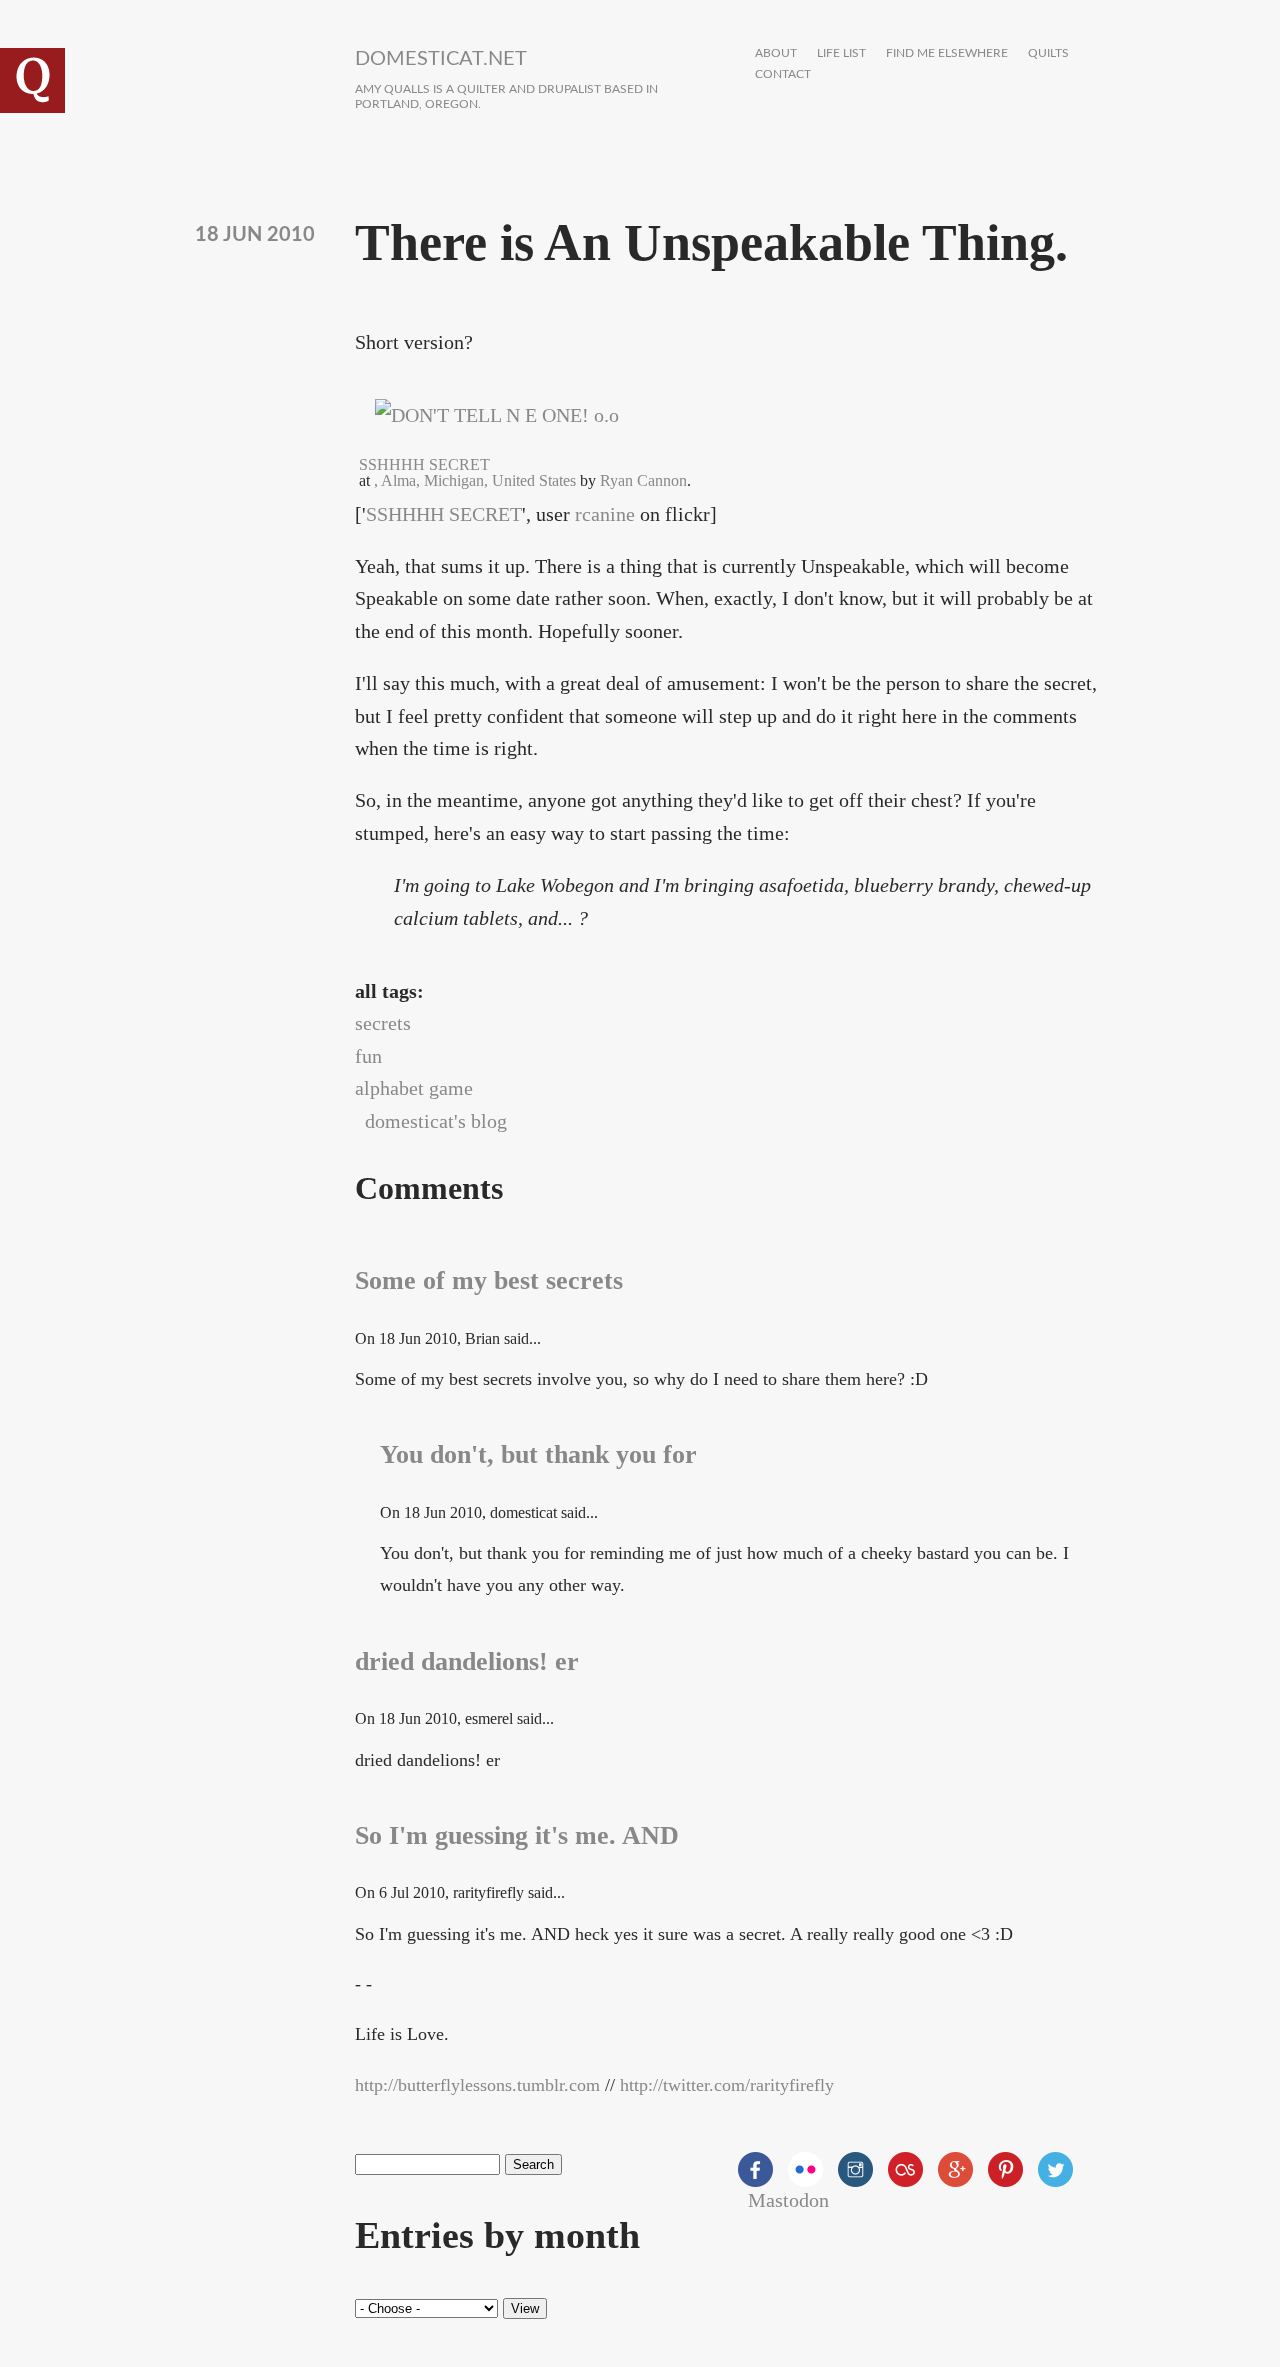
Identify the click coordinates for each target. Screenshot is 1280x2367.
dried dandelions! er (467, 1661)
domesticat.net (441, 59)
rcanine (605, 514)
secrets (383, 1023)
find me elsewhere (947, 53)
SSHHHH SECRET (444, 514)
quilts (1048, 53)
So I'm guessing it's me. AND (517, 1835)
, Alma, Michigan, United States (475, 480)
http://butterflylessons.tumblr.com (477, 2085)
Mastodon (788, 2200)
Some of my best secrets (489, 1280)
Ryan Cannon (643, 480)
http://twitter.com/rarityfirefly (727, 2085)
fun (368, 1056)
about (776, 53)
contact (783, 74)
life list (841, 53)
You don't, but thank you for (538, 1454)
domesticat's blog (436, 1121)
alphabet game (414, 1088)
